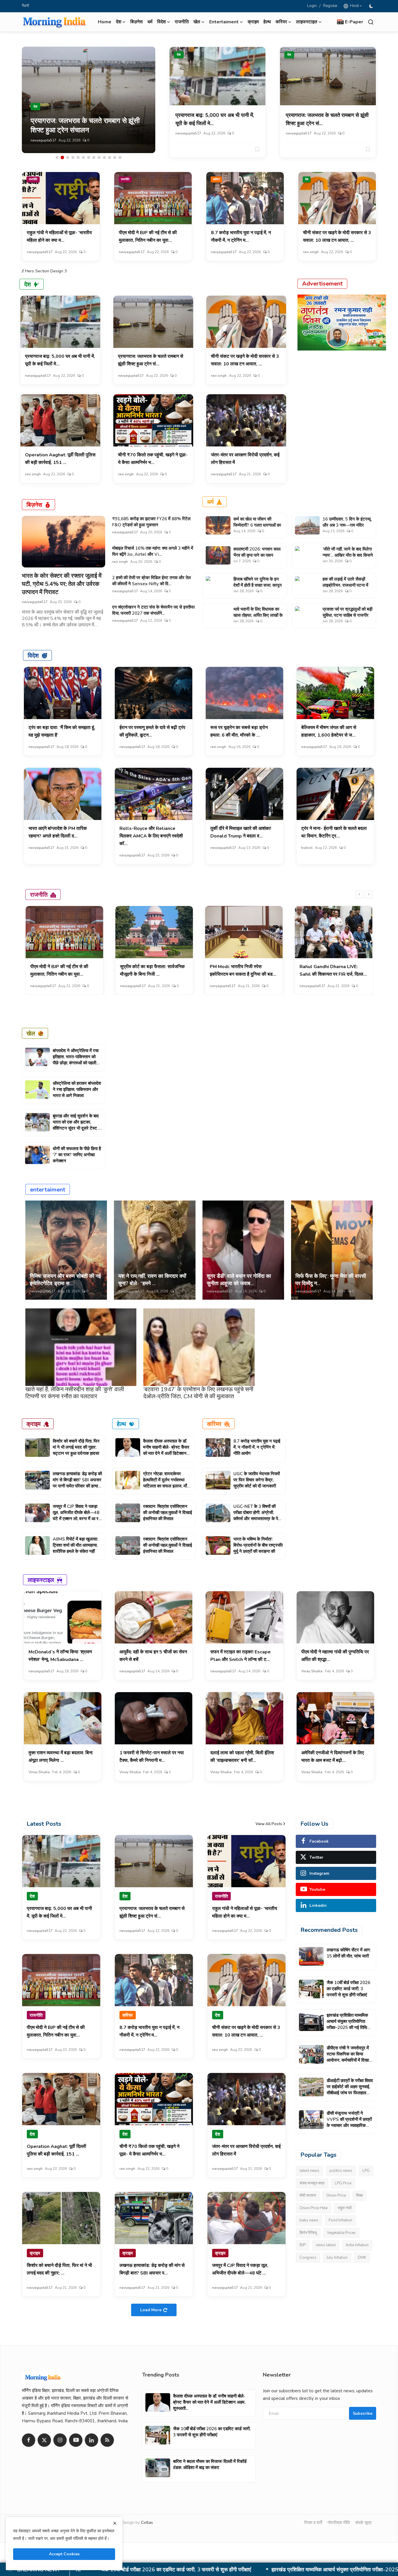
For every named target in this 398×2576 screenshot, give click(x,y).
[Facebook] (29, 2440)
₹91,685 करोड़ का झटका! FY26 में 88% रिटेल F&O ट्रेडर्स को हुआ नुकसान (151, 522)
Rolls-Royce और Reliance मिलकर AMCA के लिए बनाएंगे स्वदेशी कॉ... (151, 836)
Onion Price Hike (314, 2208)
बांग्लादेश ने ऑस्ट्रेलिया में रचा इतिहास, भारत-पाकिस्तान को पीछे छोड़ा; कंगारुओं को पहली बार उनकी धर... (76, 1060)
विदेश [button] (161, 22)
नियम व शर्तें (313, 2523)
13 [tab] (120, 157)
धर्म (150, 22)
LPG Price (343, 2183)
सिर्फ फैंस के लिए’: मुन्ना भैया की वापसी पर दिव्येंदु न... (331, 1280)
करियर (216, 179)
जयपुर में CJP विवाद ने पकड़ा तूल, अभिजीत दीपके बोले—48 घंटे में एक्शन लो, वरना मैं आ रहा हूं (77, 1516)
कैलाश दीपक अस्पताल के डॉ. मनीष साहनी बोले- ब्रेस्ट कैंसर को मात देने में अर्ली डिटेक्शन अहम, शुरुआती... (166, 1450)
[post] (89, 100)
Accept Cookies (64, 2554)
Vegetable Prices (341, 2233)
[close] (115, 2523)
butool (307, 848)
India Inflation (357, 2245)
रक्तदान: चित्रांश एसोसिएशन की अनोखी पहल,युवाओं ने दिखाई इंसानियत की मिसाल (168, 1513)
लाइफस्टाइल (41, 1580)
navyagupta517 (43, 140)
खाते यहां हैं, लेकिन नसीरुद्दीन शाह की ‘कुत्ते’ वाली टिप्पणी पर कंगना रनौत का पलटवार (75, 1393)
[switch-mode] (372, 6)
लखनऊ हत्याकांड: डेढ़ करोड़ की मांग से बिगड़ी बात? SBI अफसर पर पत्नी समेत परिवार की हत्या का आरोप (77, 1483)
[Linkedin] (91, 2440)
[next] (369, 894)
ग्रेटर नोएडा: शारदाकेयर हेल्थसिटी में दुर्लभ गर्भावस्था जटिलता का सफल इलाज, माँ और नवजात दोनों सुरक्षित (165, 1483)
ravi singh (311, 252)
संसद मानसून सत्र (312, 2183)
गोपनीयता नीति (339, 2523)
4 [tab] (73, 157)
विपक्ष (359, 2195)
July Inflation (337, 2258)
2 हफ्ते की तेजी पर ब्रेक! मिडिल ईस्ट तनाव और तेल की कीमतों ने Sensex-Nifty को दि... (152, 581)
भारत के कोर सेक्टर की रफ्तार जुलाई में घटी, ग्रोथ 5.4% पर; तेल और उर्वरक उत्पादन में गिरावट (62, 584)
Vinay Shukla (312, 1671)
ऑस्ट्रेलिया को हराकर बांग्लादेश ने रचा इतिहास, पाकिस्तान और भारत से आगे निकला (77, 1089)
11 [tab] (110, 157)
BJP (303, 2245)
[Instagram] (60, 2440)
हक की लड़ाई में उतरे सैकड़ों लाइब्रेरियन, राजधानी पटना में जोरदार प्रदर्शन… (345, 585)
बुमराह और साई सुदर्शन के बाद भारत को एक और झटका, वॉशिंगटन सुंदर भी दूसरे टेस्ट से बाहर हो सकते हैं (77, 1125)
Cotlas (147, 2522)
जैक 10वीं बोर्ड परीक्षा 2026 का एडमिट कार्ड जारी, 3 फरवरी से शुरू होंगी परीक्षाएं (348, 1989)
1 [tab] (57, 157)
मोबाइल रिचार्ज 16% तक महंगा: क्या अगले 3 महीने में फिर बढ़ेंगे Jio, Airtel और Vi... (153, 551)
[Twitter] (44, 2440)
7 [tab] (89, 157)
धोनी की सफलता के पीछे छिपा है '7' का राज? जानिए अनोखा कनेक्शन (77, 1155)
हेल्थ (267, 22)
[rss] (107, 2440)
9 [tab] (99, 157)
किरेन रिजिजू (308, 2233)
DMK (362, 2258)
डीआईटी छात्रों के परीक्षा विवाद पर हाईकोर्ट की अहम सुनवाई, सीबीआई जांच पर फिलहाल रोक (350, 2090)
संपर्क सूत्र (363, 2523)
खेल (31, 1033)
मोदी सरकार (308, 2195)
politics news (341, 2171)
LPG (366, 2171)
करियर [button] (281, 22)
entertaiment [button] (224, 22)
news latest (326, 2245)
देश (179, 55)
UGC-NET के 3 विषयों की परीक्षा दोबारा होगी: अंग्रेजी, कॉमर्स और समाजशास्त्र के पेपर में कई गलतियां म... (258, 1516)
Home (105, 22)
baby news (309, 2220)
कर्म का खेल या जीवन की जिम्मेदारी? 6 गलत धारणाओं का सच (257, 525)
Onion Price (336, 2195)
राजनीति (182, 22)
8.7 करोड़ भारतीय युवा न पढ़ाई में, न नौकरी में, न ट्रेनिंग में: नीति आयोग (257, 1447)
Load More (151, 2310)
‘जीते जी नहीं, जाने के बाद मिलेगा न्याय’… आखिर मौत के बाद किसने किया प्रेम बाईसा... (348, 555)
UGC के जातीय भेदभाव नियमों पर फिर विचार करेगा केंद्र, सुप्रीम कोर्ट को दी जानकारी (257, 1480)
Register (330, 6)
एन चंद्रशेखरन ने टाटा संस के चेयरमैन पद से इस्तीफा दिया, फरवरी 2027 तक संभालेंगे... (153, 610)
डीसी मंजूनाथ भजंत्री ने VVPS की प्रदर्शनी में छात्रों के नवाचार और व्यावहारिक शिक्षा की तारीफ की (349, 2122)
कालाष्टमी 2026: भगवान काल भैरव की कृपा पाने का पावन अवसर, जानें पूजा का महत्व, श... (257, 555)
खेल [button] (197, 22)
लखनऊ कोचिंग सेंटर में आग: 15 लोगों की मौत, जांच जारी (349, 1953)
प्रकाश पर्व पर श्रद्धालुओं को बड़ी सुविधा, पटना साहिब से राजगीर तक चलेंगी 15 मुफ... (347, 615)
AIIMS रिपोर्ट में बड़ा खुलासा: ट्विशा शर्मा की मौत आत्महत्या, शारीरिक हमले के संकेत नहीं (75, 1545)
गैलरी (25, 6)
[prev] (360, 894)
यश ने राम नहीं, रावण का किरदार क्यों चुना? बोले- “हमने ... (152, 1280)
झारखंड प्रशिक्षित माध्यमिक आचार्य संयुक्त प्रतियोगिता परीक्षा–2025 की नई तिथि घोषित (347, 2024)
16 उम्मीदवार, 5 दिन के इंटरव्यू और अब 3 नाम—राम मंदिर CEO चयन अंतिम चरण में (347, 525)
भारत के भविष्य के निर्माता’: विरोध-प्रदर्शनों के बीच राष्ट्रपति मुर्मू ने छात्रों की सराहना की (258, 1545)
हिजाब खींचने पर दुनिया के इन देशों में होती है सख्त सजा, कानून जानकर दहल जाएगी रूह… (258, 585)
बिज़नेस (137, 22)
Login (312, 6)
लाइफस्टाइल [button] (307, 22)
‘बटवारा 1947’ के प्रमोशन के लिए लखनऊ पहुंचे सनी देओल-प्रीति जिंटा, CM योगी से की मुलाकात (198, 1393)
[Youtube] (76, 2440)
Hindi (354, 6)
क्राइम (253, 22)
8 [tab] (94, 157)
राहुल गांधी (345, 2208)
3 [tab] (68, 157)
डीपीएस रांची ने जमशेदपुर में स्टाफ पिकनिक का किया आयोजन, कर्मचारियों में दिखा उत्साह (229, 2570)
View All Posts (269, 1824)
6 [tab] (83, 157)
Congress (308, 2258)
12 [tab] (115, 157)
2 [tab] (62, 157)
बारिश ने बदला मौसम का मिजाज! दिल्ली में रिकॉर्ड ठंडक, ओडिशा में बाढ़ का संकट (210, 2464)
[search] (371, 22)
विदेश (33, 655)
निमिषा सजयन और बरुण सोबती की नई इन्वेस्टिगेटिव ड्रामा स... (65, 1280)
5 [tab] (78, 157)
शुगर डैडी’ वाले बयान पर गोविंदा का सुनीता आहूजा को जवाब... (239, 1280)
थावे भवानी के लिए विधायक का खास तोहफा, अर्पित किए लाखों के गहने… (258, 615)
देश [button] (119, 22)
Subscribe (363, 2413)
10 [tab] (104, 157)
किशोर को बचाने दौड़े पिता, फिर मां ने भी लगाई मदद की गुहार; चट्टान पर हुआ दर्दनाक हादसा (76, 1447)
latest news (309, 2171)
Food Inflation (340, 2220)
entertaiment (48, 1189)
